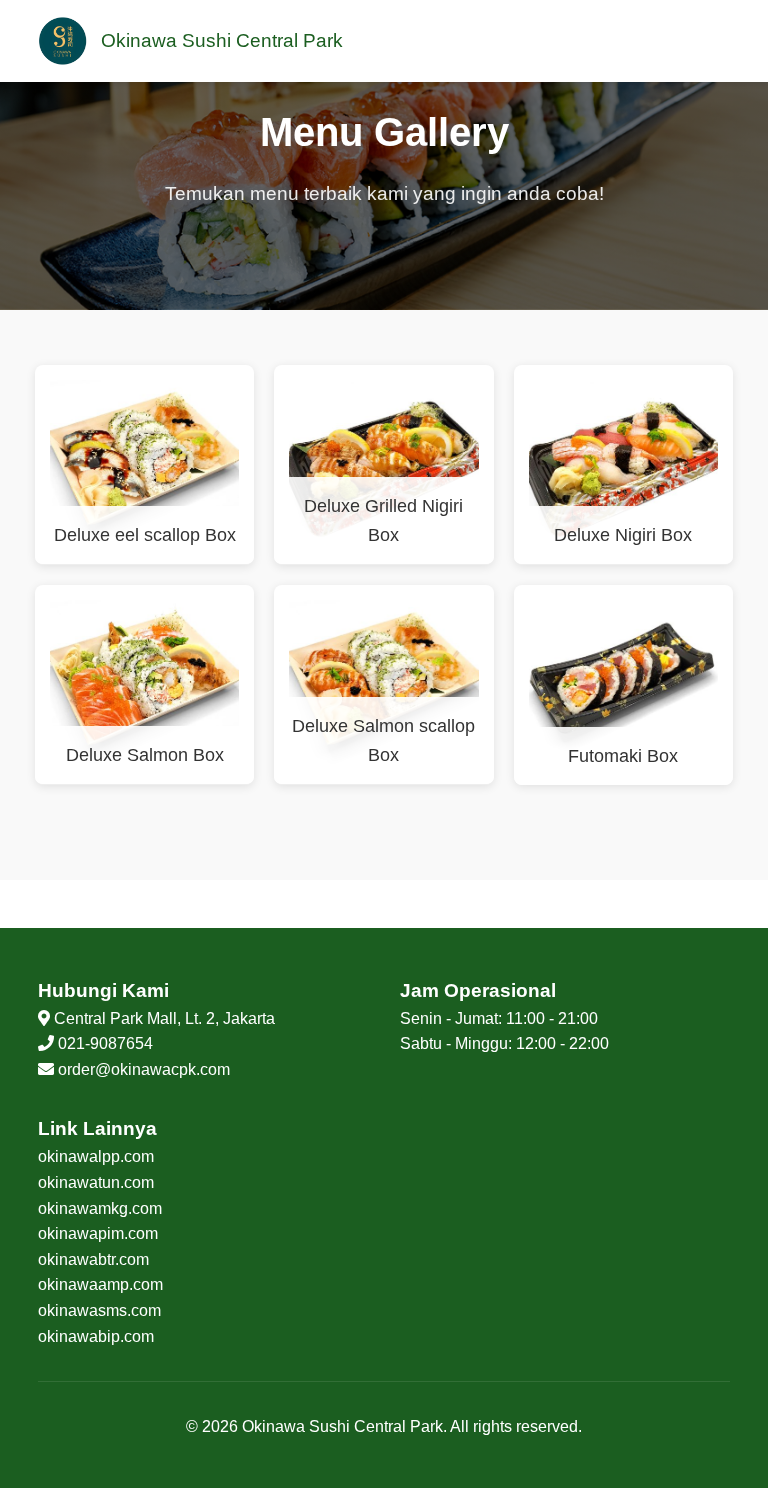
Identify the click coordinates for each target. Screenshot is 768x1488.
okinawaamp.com (100, 1284)
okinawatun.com (96, 1182)
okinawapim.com (98, 1233)
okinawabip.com (96, 1336)
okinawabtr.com (93, 1259)
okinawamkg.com (100, 1208)
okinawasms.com (99, 1310)
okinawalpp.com (96, 1156)
